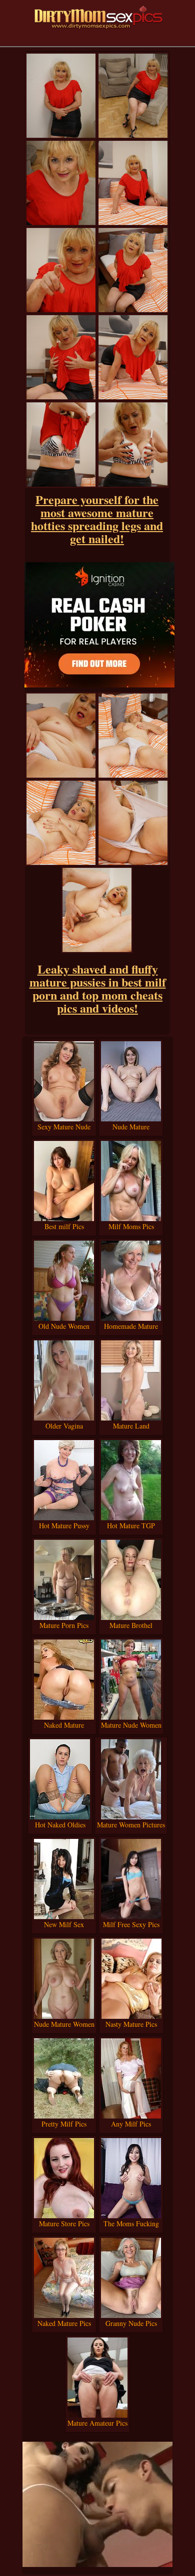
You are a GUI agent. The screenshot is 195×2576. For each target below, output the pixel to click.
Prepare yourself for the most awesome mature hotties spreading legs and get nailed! (97, 519)
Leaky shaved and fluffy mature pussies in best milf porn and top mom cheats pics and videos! (98, 988)
